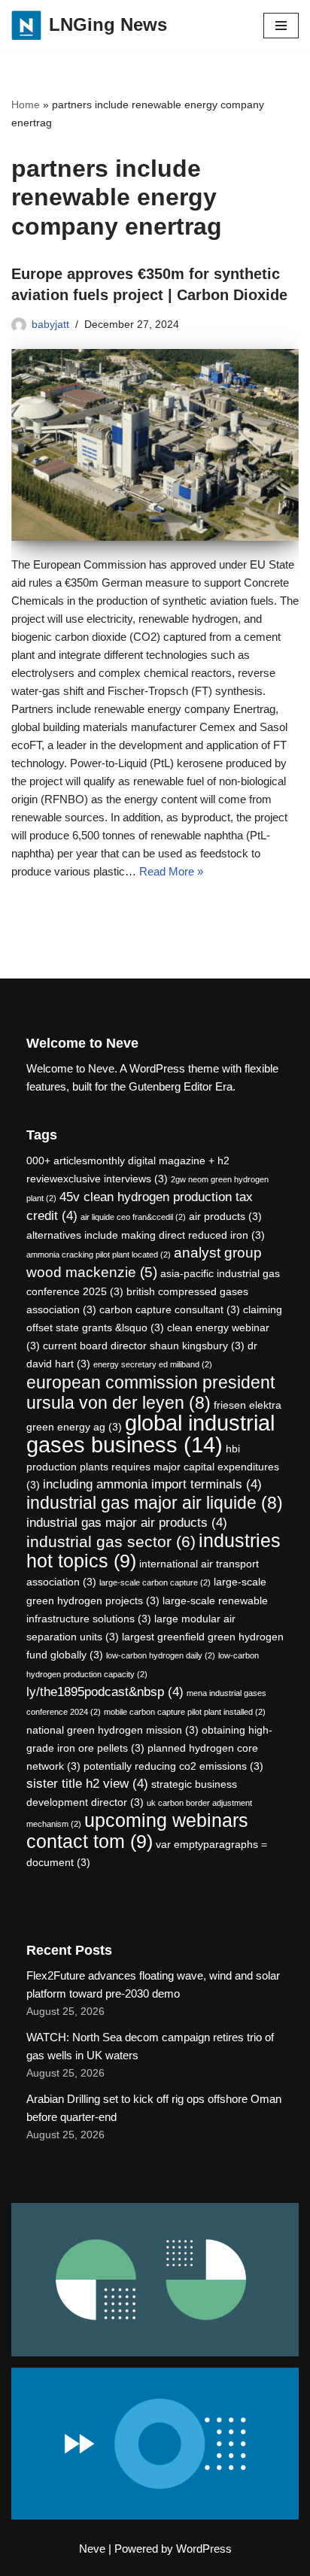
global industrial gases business (150, 1434)
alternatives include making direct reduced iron (146, 1235)
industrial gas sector (111, 1541)
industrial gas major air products (127, 1523)
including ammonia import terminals (152, 1484)
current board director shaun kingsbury (144, 1346)
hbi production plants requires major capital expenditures (153, 1467)
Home (26, 105)
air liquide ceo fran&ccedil (133, 1217)
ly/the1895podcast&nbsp (105, 1692)
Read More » (171, 871)
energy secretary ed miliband (153, 1364)
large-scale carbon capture (155, 1582)
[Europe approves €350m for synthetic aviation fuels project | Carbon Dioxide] (155, 445)
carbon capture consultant (170, 1309)
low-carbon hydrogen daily (161, 1655)
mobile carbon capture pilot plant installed (185, 1712)
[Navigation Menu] (281, 26)
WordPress (204, 2549)
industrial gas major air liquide (155, 1503)
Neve (92, 2549)
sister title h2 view (87, 1784)
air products (225, 1216)
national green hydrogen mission (112, 1730)
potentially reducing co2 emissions (173, 1766)
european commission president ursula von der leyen (150, 1393)
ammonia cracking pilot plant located (99, 1255)
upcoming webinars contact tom (137, 1831)
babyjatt (50, 325)
